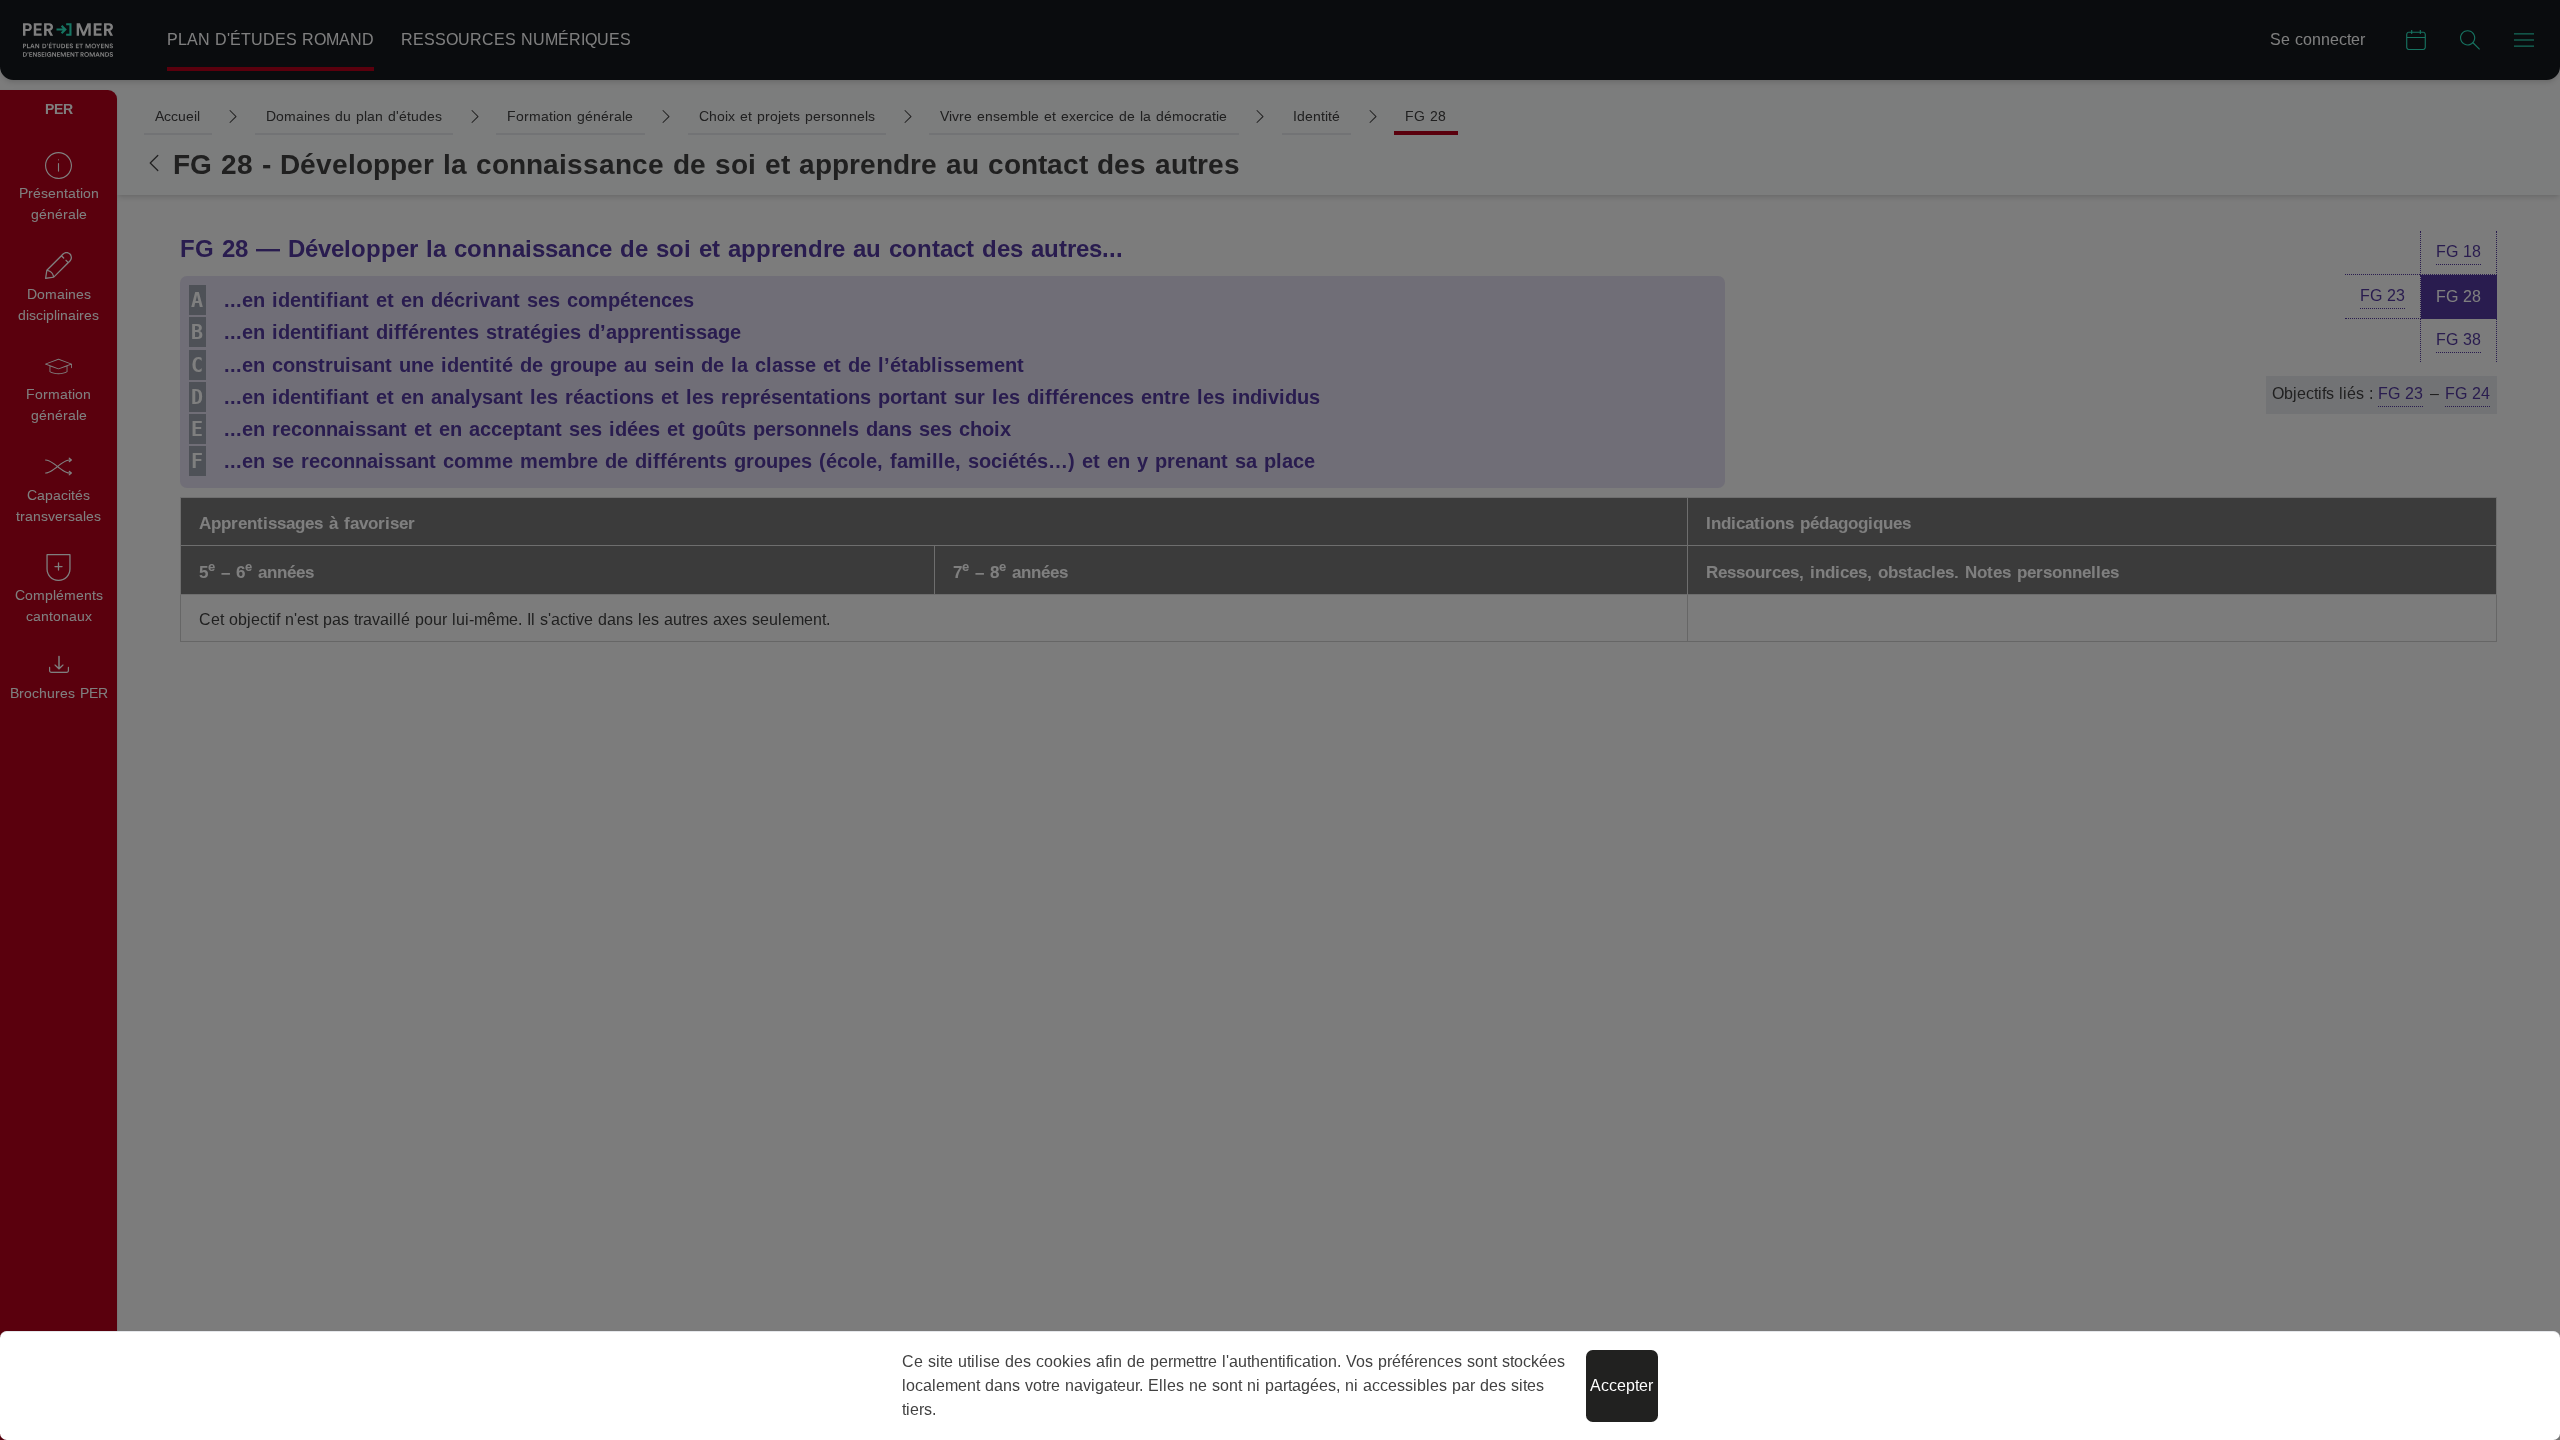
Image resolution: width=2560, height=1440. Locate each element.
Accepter (1621, 1385)
